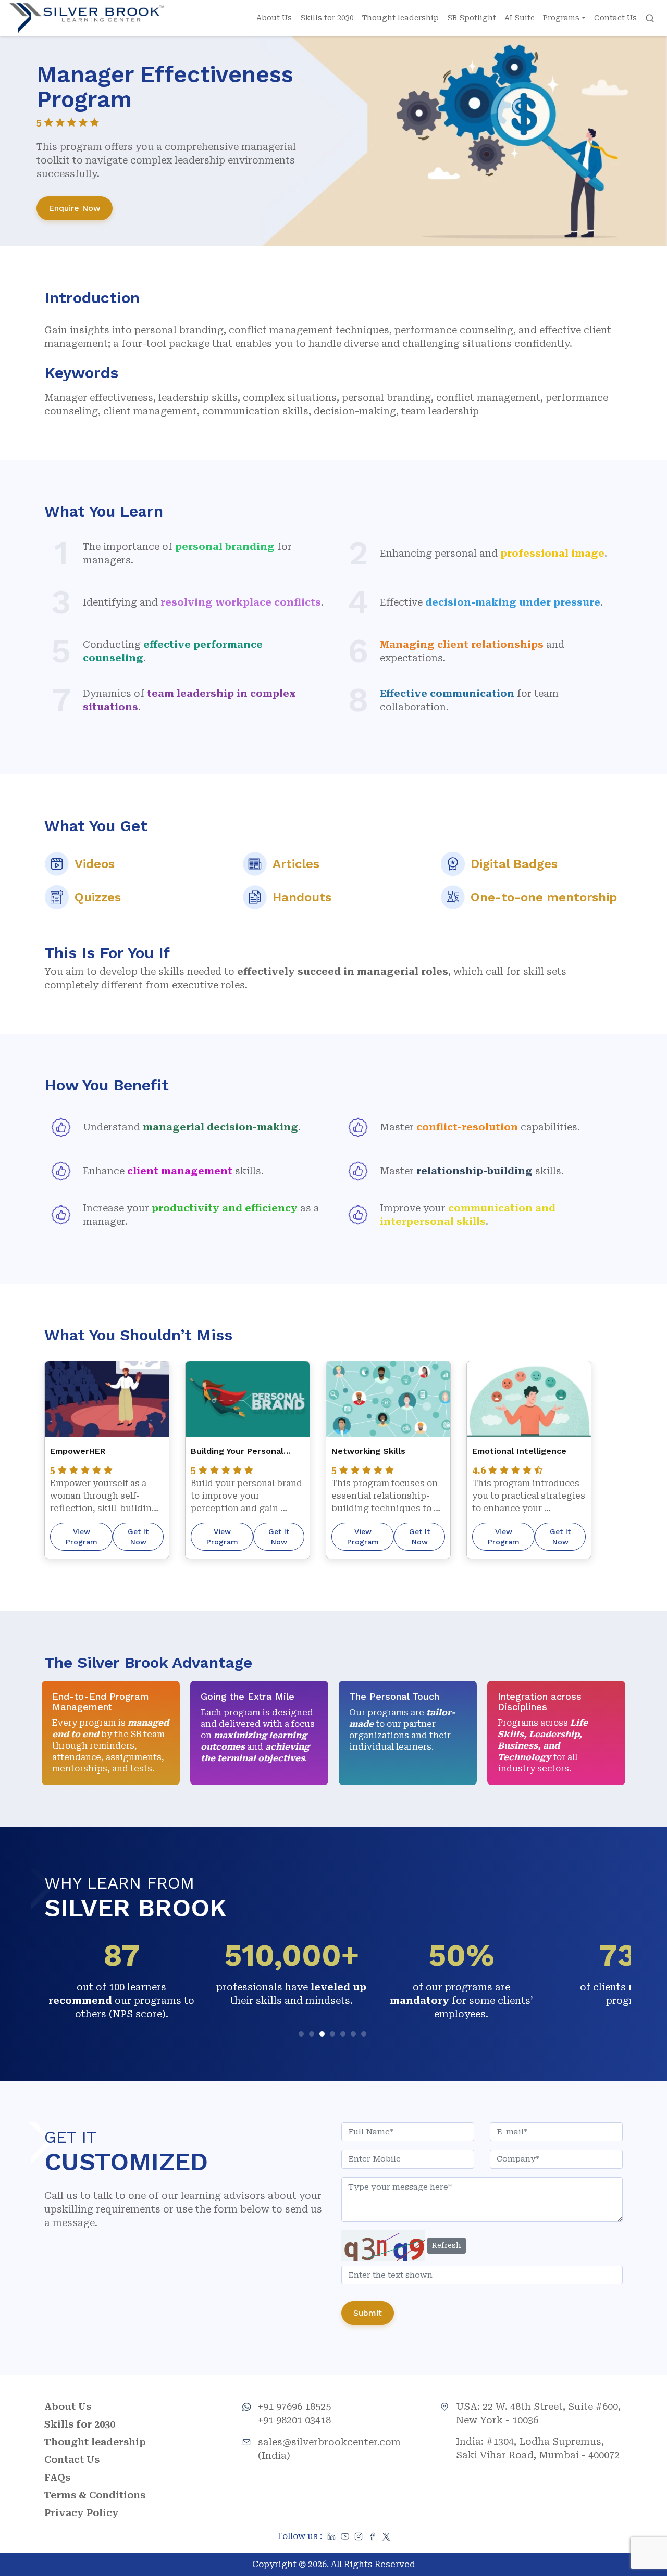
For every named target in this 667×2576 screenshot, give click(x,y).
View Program (82, 1537)
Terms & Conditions (95, 2495)
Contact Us (615, 18)
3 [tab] (323, 2035)
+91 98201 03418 (294, 2420)
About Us (274, 18)
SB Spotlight (472, 18)
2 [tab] (313, 2035)
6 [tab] (355, 2035)
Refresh (447, 2245)
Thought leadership (400, 18)
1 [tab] (302, 2035)
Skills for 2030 (327, 18)
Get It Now (138, 1537)
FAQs (57, 2477)
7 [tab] (365, 2035)
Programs (561, 18)
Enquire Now (75, 208)
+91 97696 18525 (294, 2407)
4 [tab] (334, 2035)
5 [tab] (344, 2035)
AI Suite (520, 18)
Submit (368, 2313)
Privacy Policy (82, 2513)
